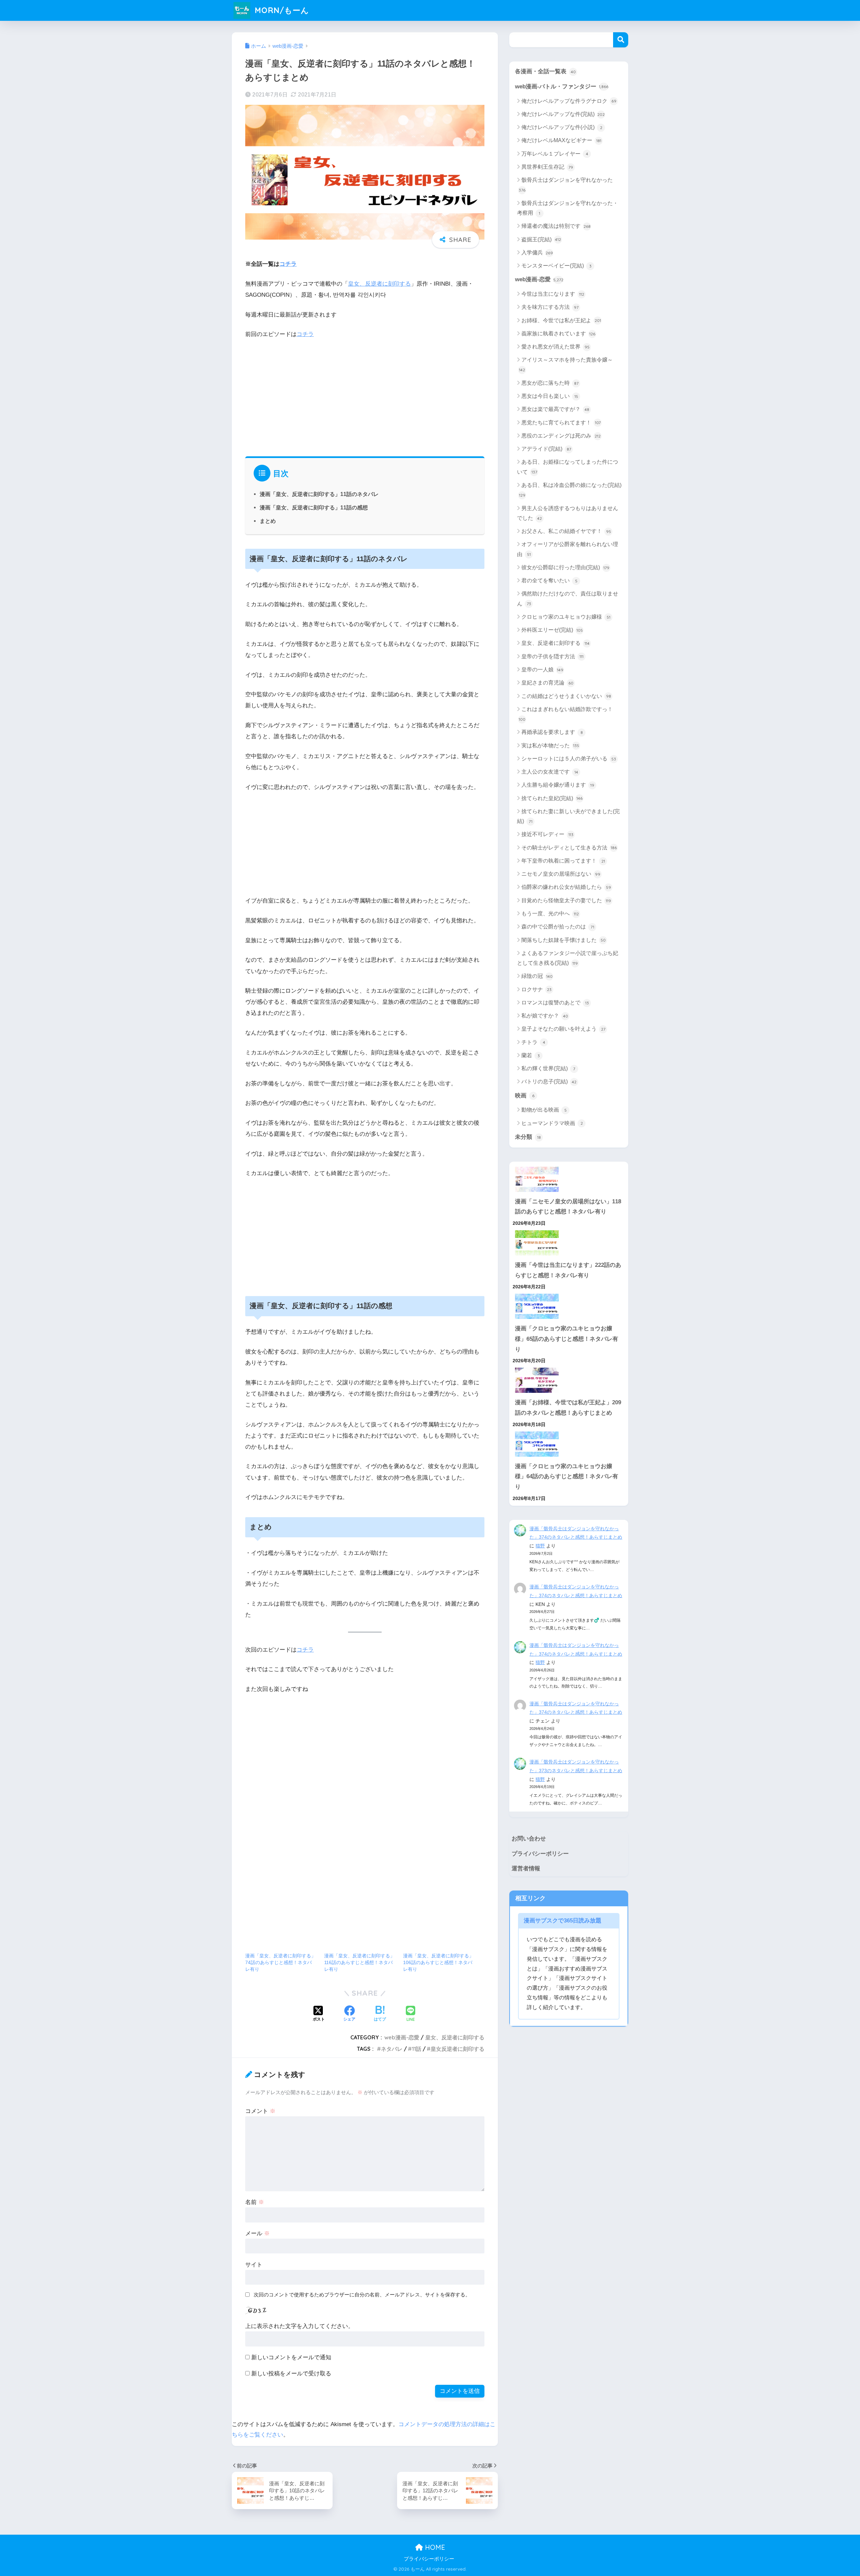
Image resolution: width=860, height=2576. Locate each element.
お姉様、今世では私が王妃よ (561, 320)
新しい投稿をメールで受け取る (291, 2374)
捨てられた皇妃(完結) (552, 798)
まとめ (268, 521)
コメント (260, 2111)
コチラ (288, 264)
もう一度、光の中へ (550, 913)
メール (257, 2233)
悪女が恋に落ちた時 (550, 383)
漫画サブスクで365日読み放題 (563, 1921)
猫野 (540, 1546)
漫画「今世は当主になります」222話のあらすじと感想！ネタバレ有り (568, 1270)
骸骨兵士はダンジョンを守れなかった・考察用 (568, 208)
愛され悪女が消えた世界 (555, 347)
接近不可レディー (547, 834)
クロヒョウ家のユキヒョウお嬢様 (566, 617)
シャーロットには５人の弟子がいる (569, 759)
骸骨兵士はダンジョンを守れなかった (566, 185)
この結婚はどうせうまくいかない (566, 696)
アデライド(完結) (546, 449)
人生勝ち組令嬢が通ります (558, 785)
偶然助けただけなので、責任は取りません (568, 598)
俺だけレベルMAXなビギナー (561, 140)
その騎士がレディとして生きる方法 (569, 848)
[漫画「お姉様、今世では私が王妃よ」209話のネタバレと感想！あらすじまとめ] (569, 1380)
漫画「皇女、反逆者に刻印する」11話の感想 (314, 507)
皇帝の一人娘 (542, 670)
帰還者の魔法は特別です (556, 226)
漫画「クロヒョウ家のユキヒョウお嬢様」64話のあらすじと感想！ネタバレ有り (567, 1477)
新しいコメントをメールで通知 (291, 2357)
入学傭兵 (537, 253)
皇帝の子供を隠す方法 (552, 656)
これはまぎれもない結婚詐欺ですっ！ (566, 714)
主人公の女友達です (550, 772)
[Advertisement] (365, 396)
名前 (255, 2202)
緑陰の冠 (537, 976)
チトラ (533, 1042)
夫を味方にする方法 (550, 307)
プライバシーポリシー (540, 1854)
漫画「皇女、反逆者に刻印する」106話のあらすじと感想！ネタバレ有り (438, 1962)
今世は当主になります (553, 294)
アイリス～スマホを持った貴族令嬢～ (566, 365)
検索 (621, 40)
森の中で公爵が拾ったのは (558, 927)
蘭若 (531, 1055)
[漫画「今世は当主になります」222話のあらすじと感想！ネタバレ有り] (569, 1243)
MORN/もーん (281, 10)
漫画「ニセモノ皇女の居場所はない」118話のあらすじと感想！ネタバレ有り (568, 1207)
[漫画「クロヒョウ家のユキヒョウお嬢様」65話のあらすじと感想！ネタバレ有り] (569, 1306)
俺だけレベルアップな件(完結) (563, 114)
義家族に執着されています (558, 334)
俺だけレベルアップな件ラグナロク (569, 101)
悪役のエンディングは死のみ (561, 436)
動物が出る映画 (544, 1110)
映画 (525, 1096)
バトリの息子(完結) (549, 1082)
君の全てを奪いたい (549, 580)
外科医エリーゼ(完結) (552, 630)
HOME (434, 2547)
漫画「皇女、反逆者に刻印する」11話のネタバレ (319, 494)
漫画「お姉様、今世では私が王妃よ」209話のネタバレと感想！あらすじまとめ (568, 1408)
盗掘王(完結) (541, 239)
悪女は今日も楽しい (550, 396)
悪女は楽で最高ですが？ (555, 409)
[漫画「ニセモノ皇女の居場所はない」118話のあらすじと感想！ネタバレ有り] (569, 1179)
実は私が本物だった (550, 745)
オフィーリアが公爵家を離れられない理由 (568, 549)
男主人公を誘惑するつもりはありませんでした (568, 513)
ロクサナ (536, 989)
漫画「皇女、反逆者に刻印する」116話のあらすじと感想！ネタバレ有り (359, 1962)
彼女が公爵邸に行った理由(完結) (565, 567)
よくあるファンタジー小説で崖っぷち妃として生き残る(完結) (568, 958)
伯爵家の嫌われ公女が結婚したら (566, 887)
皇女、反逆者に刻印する (379, 284)
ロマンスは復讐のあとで (555, 1003)
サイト (254, 2265)
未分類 (528, 1137)
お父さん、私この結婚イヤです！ (566, 531)
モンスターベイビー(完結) (556, 266)
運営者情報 (526, 1868)
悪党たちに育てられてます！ (561, 423)
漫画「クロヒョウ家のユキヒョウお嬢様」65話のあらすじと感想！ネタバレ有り (567, 1339)
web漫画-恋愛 (402, 2037)
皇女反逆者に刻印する (458, 2049)
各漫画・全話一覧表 (545, 71)
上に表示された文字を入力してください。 (299, 2326)
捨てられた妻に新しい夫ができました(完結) (568, 816)
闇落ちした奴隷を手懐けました (564, 940)
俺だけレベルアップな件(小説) (562, 127)
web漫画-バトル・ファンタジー (562, 87)
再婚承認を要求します (552, 732)
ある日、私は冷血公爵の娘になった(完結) (570, 490)
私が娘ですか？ (545, 1016)
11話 (417, 2049)
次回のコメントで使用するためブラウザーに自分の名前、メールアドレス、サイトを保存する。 (362, 2295)
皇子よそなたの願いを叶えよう (563, 1029)
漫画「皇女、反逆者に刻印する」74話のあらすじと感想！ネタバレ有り (281, 1962)
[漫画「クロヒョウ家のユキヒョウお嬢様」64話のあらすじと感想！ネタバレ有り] (569, 1444)
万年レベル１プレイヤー (555, 154)
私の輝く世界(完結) (548, 1068)
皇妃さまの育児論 (547, 683)
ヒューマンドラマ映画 (552, 1123)
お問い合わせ (529, 1839)
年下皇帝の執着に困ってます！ (563, 861)
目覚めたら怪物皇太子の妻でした (566, 900)
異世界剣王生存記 (547, 167)
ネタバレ (392, 2049)
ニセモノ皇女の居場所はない (561, 874)
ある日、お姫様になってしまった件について (568, 467)
